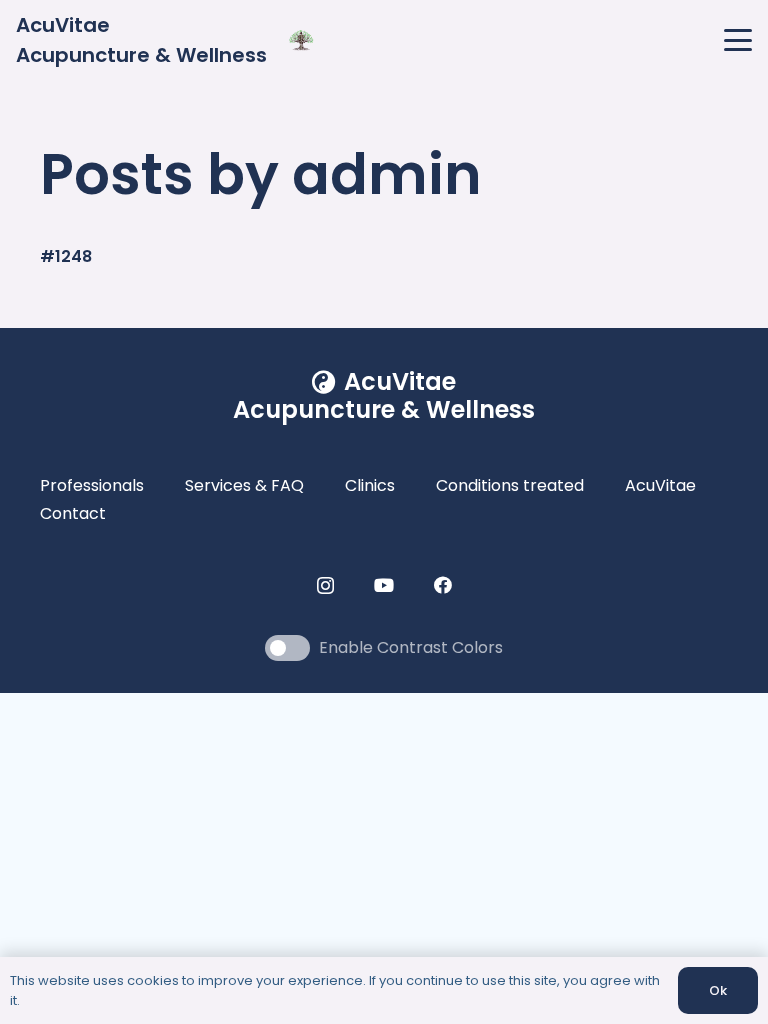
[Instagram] (325, 586)
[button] (738, 40)
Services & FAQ (244, 485)
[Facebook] (443, 585)
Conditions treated (510, 485)
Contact (73, 513)
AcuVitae (660, 485)
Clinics (370, 485)
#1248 (66, 256)
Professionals (92, 485)
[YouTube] (384, 585)
